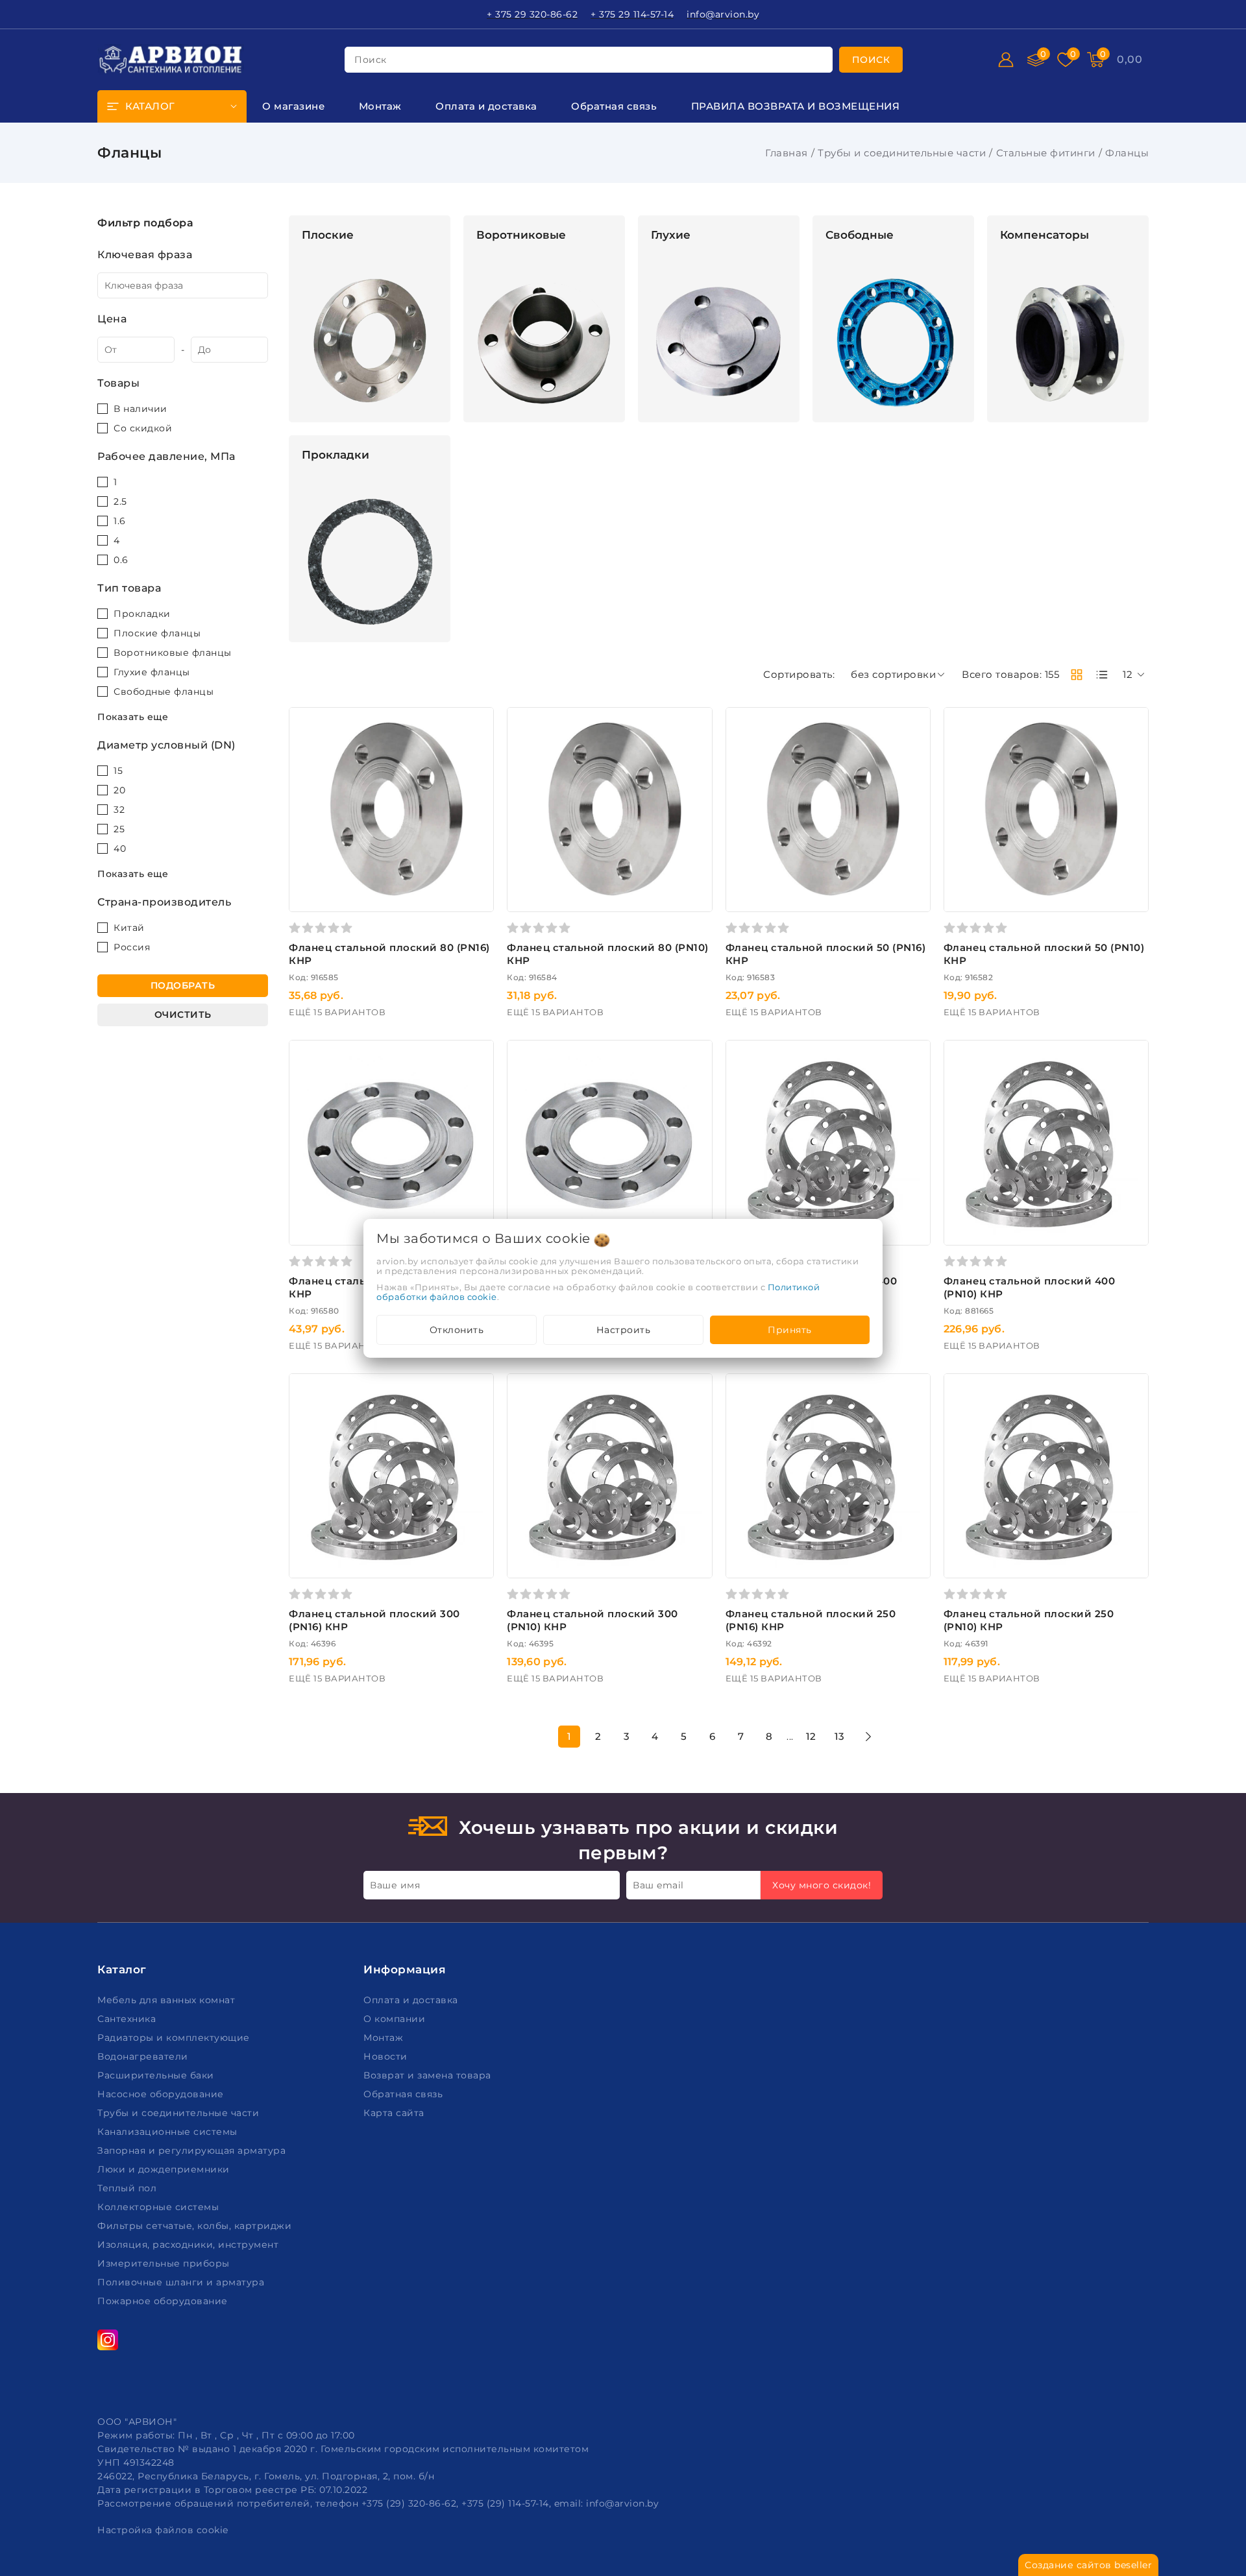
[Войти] (1006, 60)
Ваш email (658, 1885)
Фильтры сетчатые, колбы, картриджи (196, 2226)
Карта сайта (395, 2113)
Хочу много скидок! (822, 1885)
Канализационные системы (169, 2132)
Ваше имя (395, 1885)
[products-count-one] (1102, 675)
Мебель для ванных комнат (168, 2000)
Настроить (624, 1330)
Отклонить (457, 1330)
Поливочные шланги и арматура (182, 2282)
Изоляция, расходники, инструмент (189, 2245)
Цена (112, 319)
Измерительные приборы (165, 2263)
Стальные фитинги (1046, 153)
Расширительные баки (157, 2075)
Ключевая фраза (145, 255)
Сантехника (128, 2019)
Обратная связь (405, 2094)
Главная (787, 153)
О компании (396, 2019)
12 (811, 1736)
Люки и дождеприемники (165, 2169)
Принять (790, 1330)
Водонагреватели (144, 2056)
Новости (387, 2056)
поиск (371, 60)
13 (840, 1736)
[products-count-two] (1077, 675)
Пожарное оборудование (164, 2301)
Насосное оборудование (162, 2094)
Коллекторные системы (160, 2207)
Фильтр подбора (145, 223)
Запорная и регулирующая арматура (193, 2150)
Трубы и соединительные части (902, 153)
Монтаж (385, 2038)
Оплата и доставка (412, 2000)
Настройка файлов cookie (163, 2530)
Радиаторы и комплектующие (175, 2038)
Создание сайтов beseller (1088, 2565)
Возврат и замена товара (429, 2075)
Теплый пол (128, 2188)
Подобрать (183, 985)
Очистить (183, 1015)
